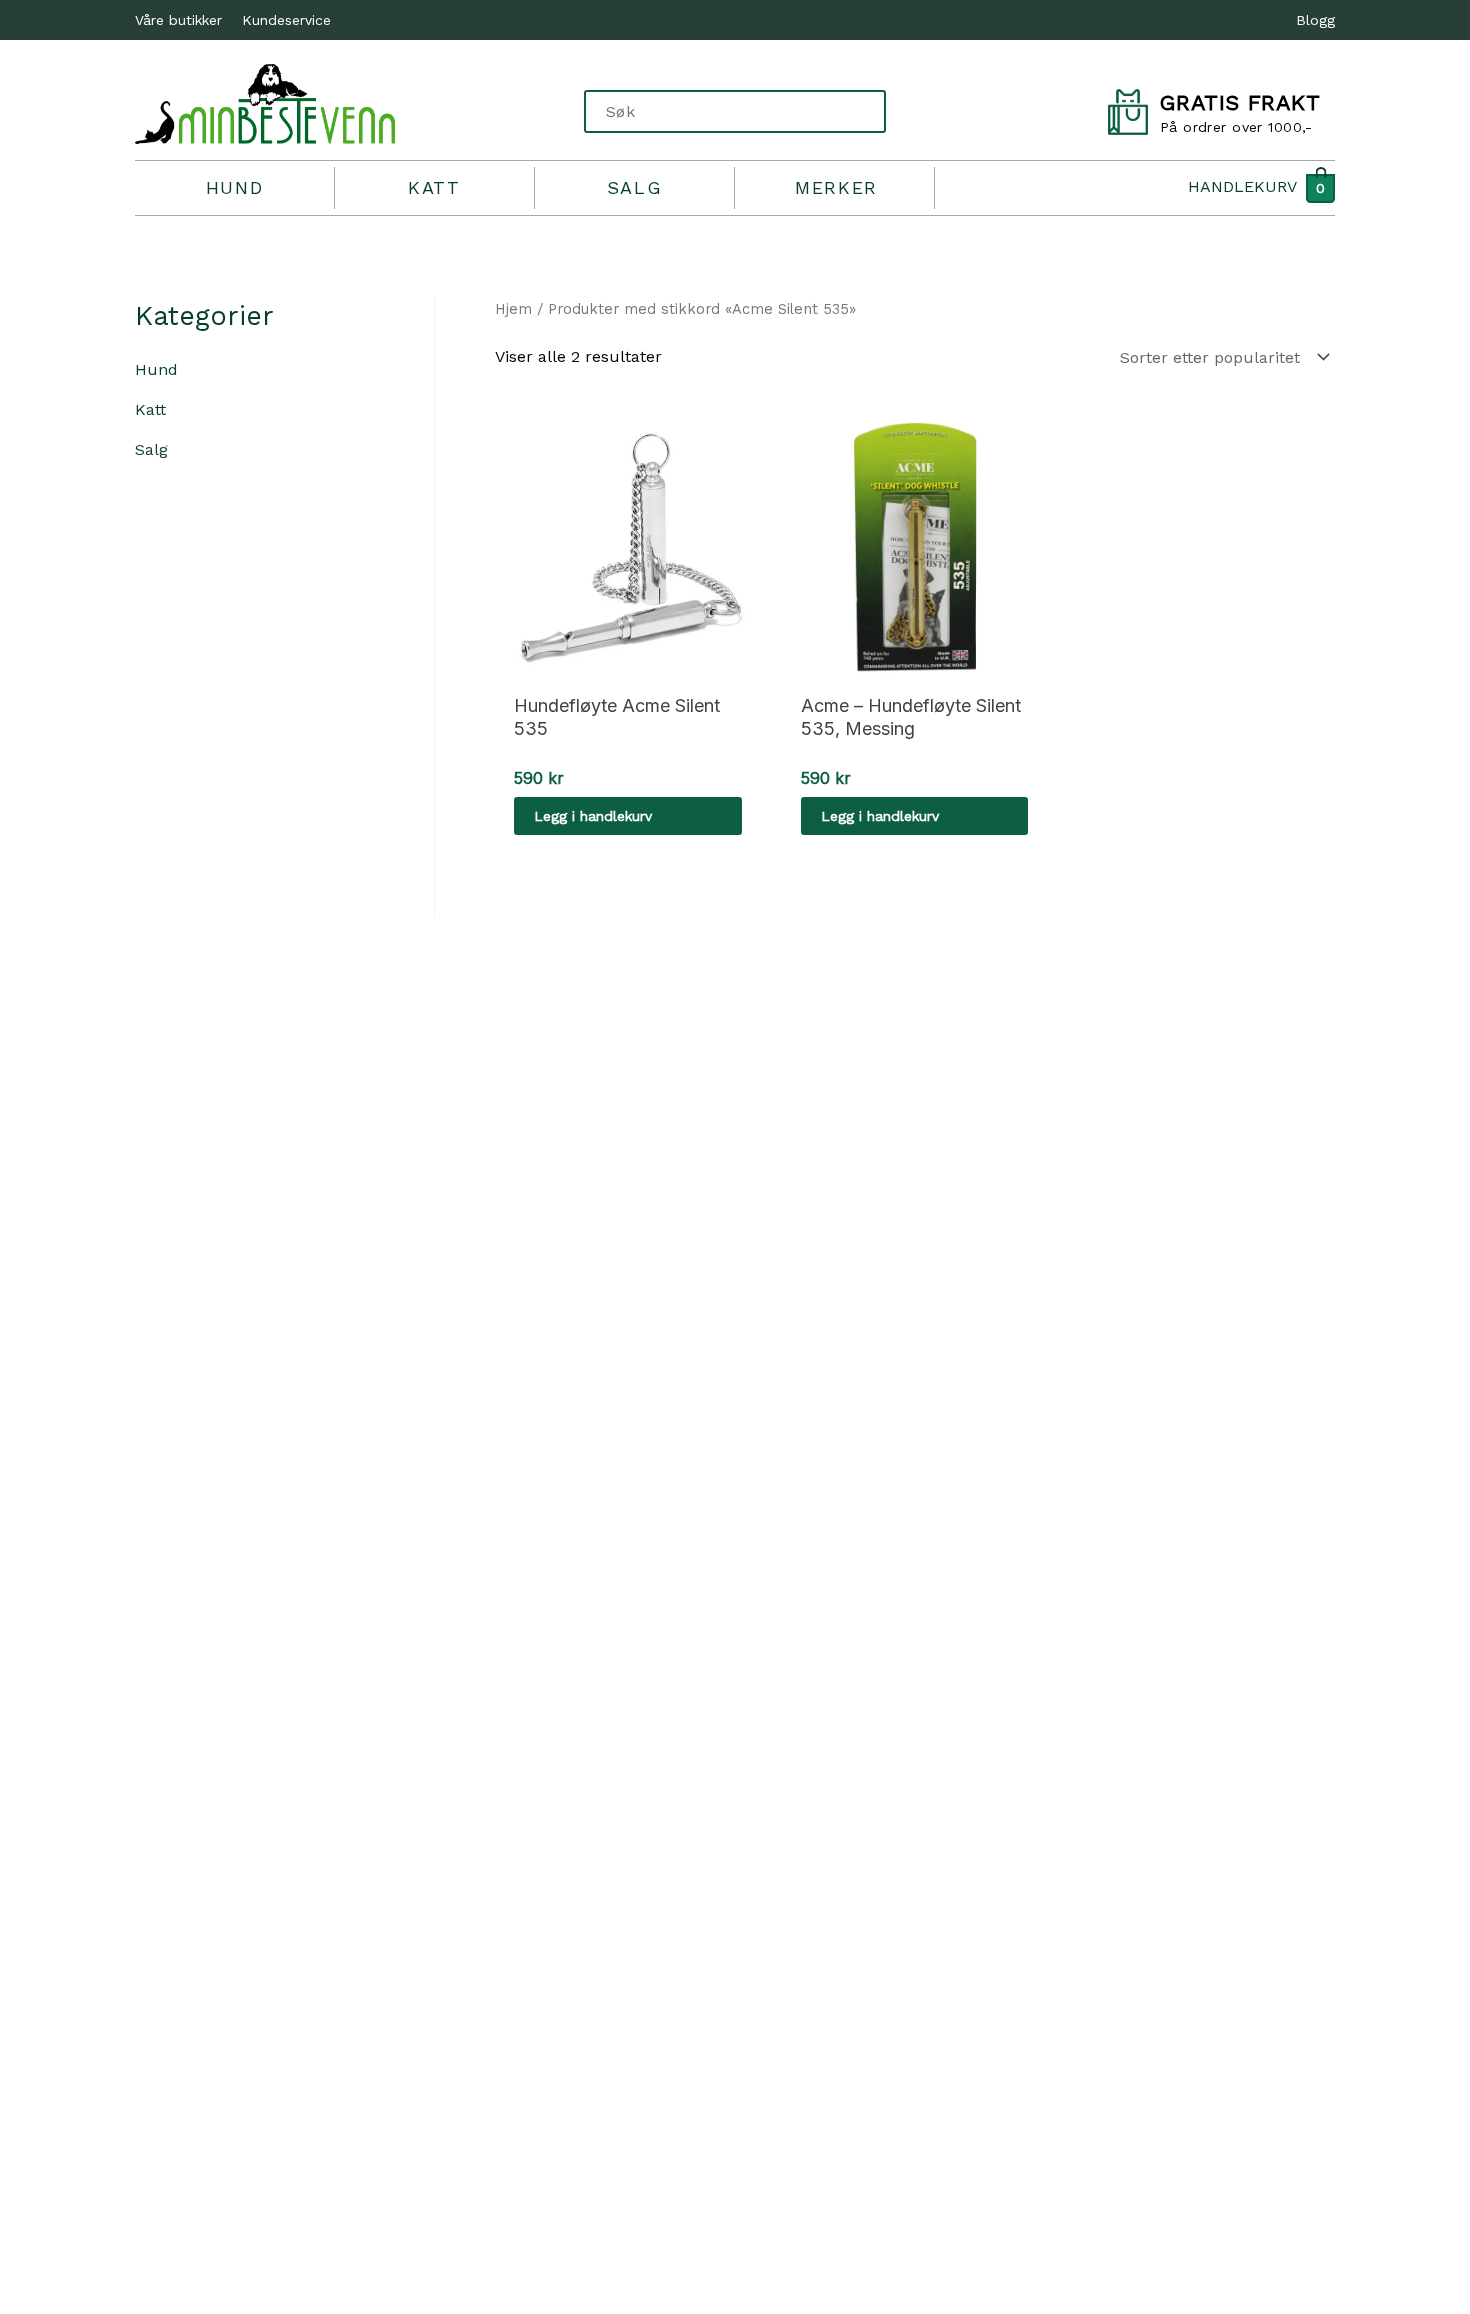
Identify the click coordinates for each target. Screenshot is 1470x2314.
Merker (836, 187)
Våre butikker (178, 20)
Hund (234, 187)
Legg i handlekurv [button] (593, 816)
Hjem (513, 309)
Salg (634, 187)
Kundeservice (286, 20)
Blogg (1315, 20)
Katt (434, 187)
